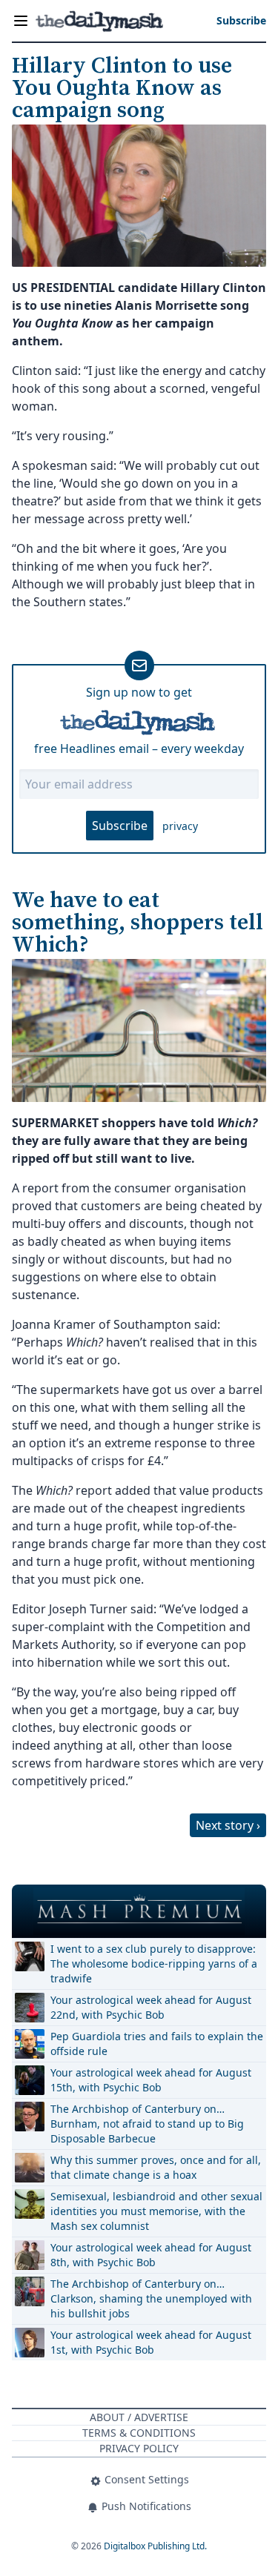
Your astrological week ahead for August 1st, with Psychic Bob (151, 2342)
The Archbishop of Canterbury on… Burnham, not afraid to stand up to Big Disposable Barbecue (147, 2124)
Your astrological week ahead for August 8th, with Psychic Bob (151, 2255)
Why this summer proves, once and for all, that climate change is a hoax (156, 2167)
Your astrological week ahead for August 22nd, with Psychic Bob (151, 2007)
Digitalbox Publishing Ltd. (155, 2546)
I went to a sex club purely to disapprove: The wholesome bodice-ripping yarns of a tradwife (154, 1963)
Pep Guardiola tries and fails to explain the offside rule (157, 2044)
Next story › (228, 1825)
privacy (180, 826)
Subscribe (120, 826)
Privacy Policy (139, 2448)
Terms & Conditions (139, 2433)
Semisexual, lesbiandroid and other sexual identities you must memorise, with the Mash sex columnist (156, 2211)
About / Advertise (139, 2417)
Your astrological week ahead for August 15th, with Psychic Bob (151, 2080)
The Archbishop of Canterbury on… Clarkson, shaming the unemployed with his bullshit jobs (151, 2298)
